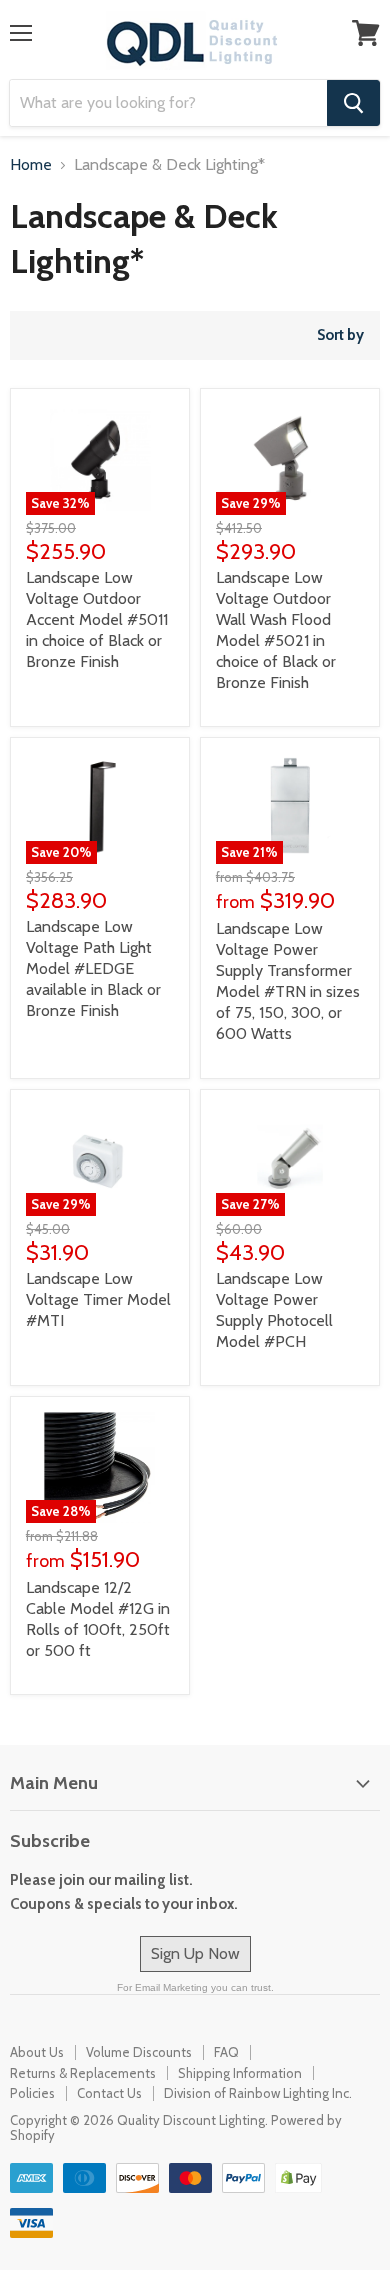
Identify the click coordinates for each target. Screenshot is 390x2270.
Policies (32, 2093)
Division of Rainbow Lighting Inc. (258, 2093)
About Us (37, 2052)
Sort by (340, 335)
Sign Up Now (195, 1953)
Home (31, 165)
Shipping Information (240, 2073)
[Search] (353, 103)
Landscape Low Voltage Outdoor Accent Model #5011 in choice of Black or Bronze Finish (97, 619)
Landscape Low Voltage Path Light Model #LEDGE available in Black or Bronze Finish (93, 968)
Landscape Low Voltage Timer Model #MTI (98, 1299)
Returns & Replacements (83, 2073)
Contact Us (109, 2093)
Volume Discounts (139, 2052)
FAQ (226, 2052)
